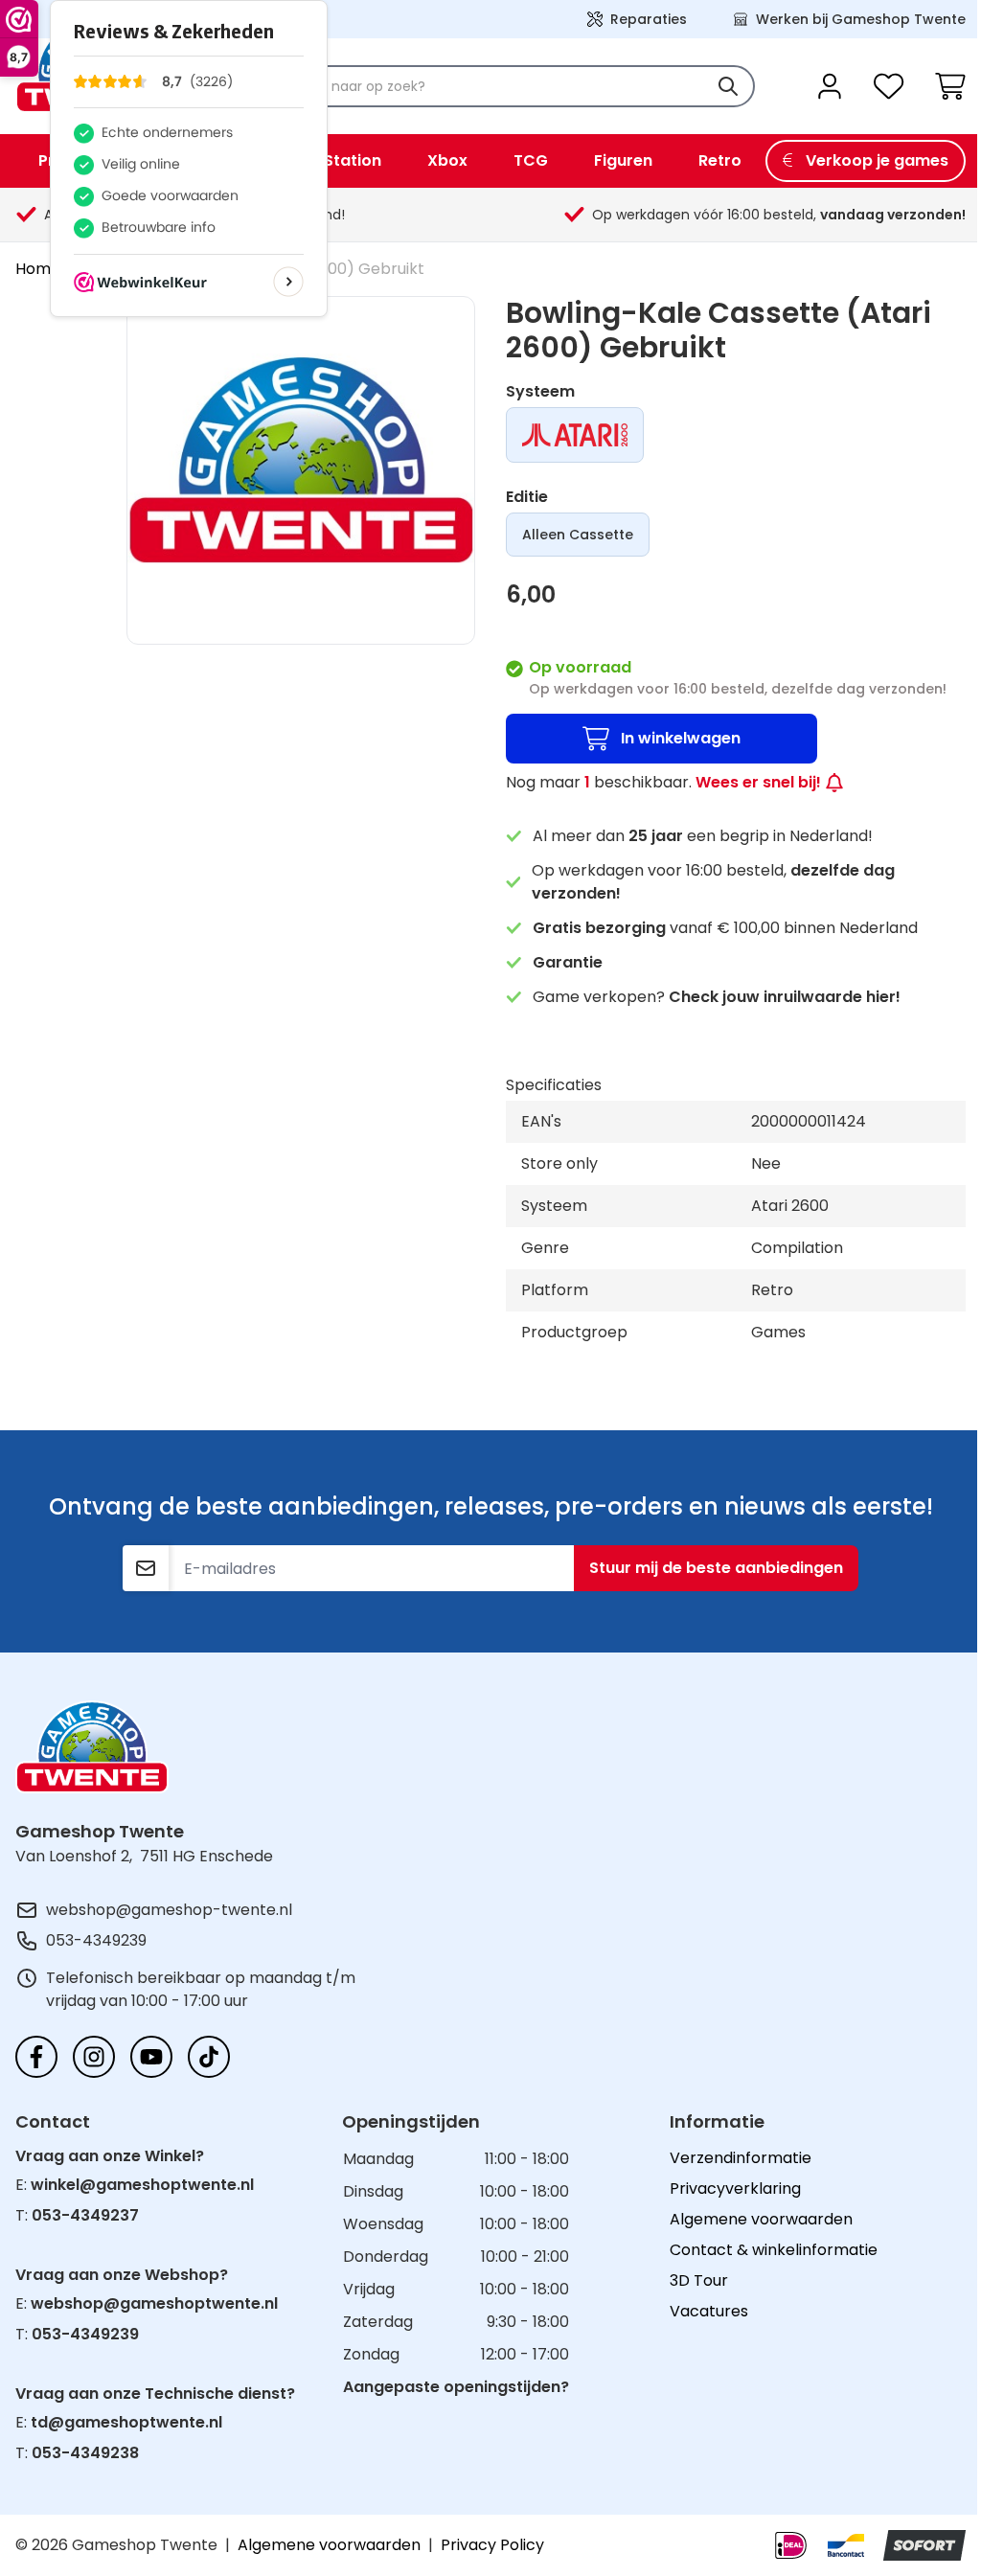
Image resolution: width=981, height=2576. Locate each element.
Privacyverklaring (735, 2188)
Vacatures (709, 2311)
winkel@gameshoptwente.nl (142, 2185)
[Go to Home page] (92, 1747)
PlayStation (336, 160)
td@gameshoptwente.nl (126, 2422)
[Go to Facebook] (36, 2057)
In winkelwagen (681, 738)
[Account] (830, 86)
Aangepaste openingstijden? (456, 2387)
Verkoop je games (877, 160)
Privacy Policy (492, 2545)
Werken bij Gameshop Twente (861, 19)
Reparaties (649, 19)
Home (38, 269)
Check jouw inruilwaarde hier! (785, 997)
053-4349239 (96, 1940)
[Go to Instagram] (94, 2057)
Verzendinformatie (741, 2158)
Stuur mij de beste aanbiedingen (716, 1568)
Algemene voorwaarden (761, 2219)
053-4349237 (85, 2215)
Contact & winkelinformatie (774, 2250)
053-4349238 (85, 2453)
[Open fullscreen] (301, 470)
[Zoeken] (728, 86)
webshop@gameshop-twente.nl (169, 1910)
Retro (720, 160)
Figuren (623, 160)
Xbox (447, 160)
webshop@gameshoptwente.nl (154, 2303)
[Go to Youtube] (151, 2057)
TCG (531, 160)
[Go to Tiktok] (209, 2057)
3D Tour (699, 2280)
